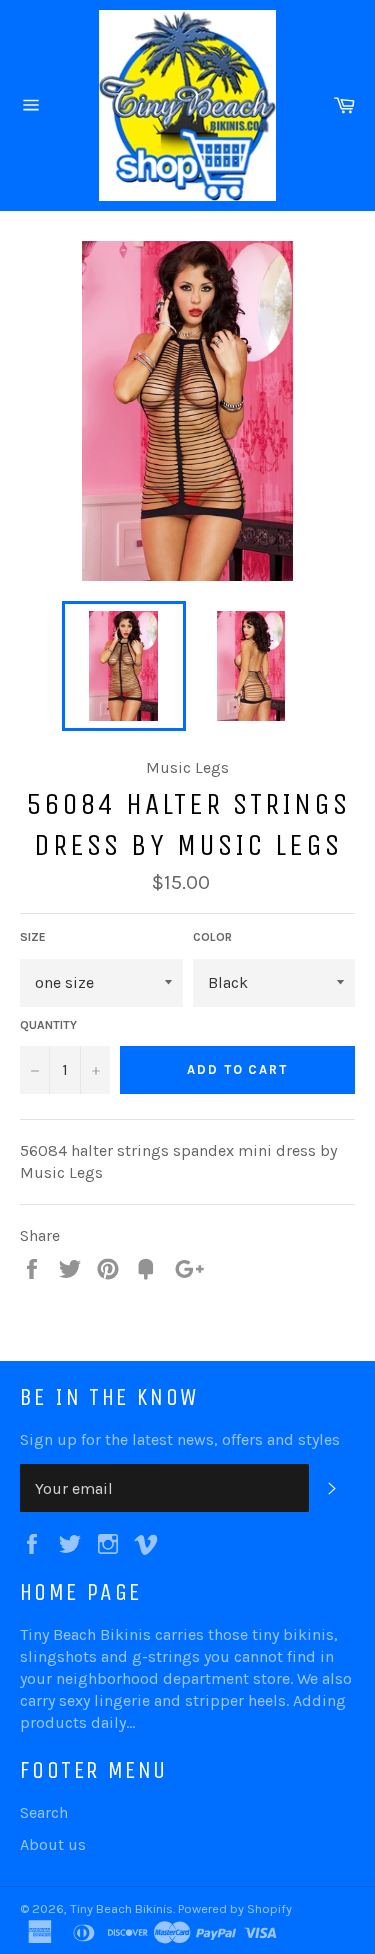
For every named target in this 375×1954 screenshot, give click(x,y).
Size (33, 937)
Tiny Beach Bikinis (121, 1908)
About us (53, 1844)
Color (212, 937)
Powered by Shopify (235, 1908)
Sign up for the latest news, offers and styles (180, 1439)
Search (44, 1812)
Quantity (48, 1025)
